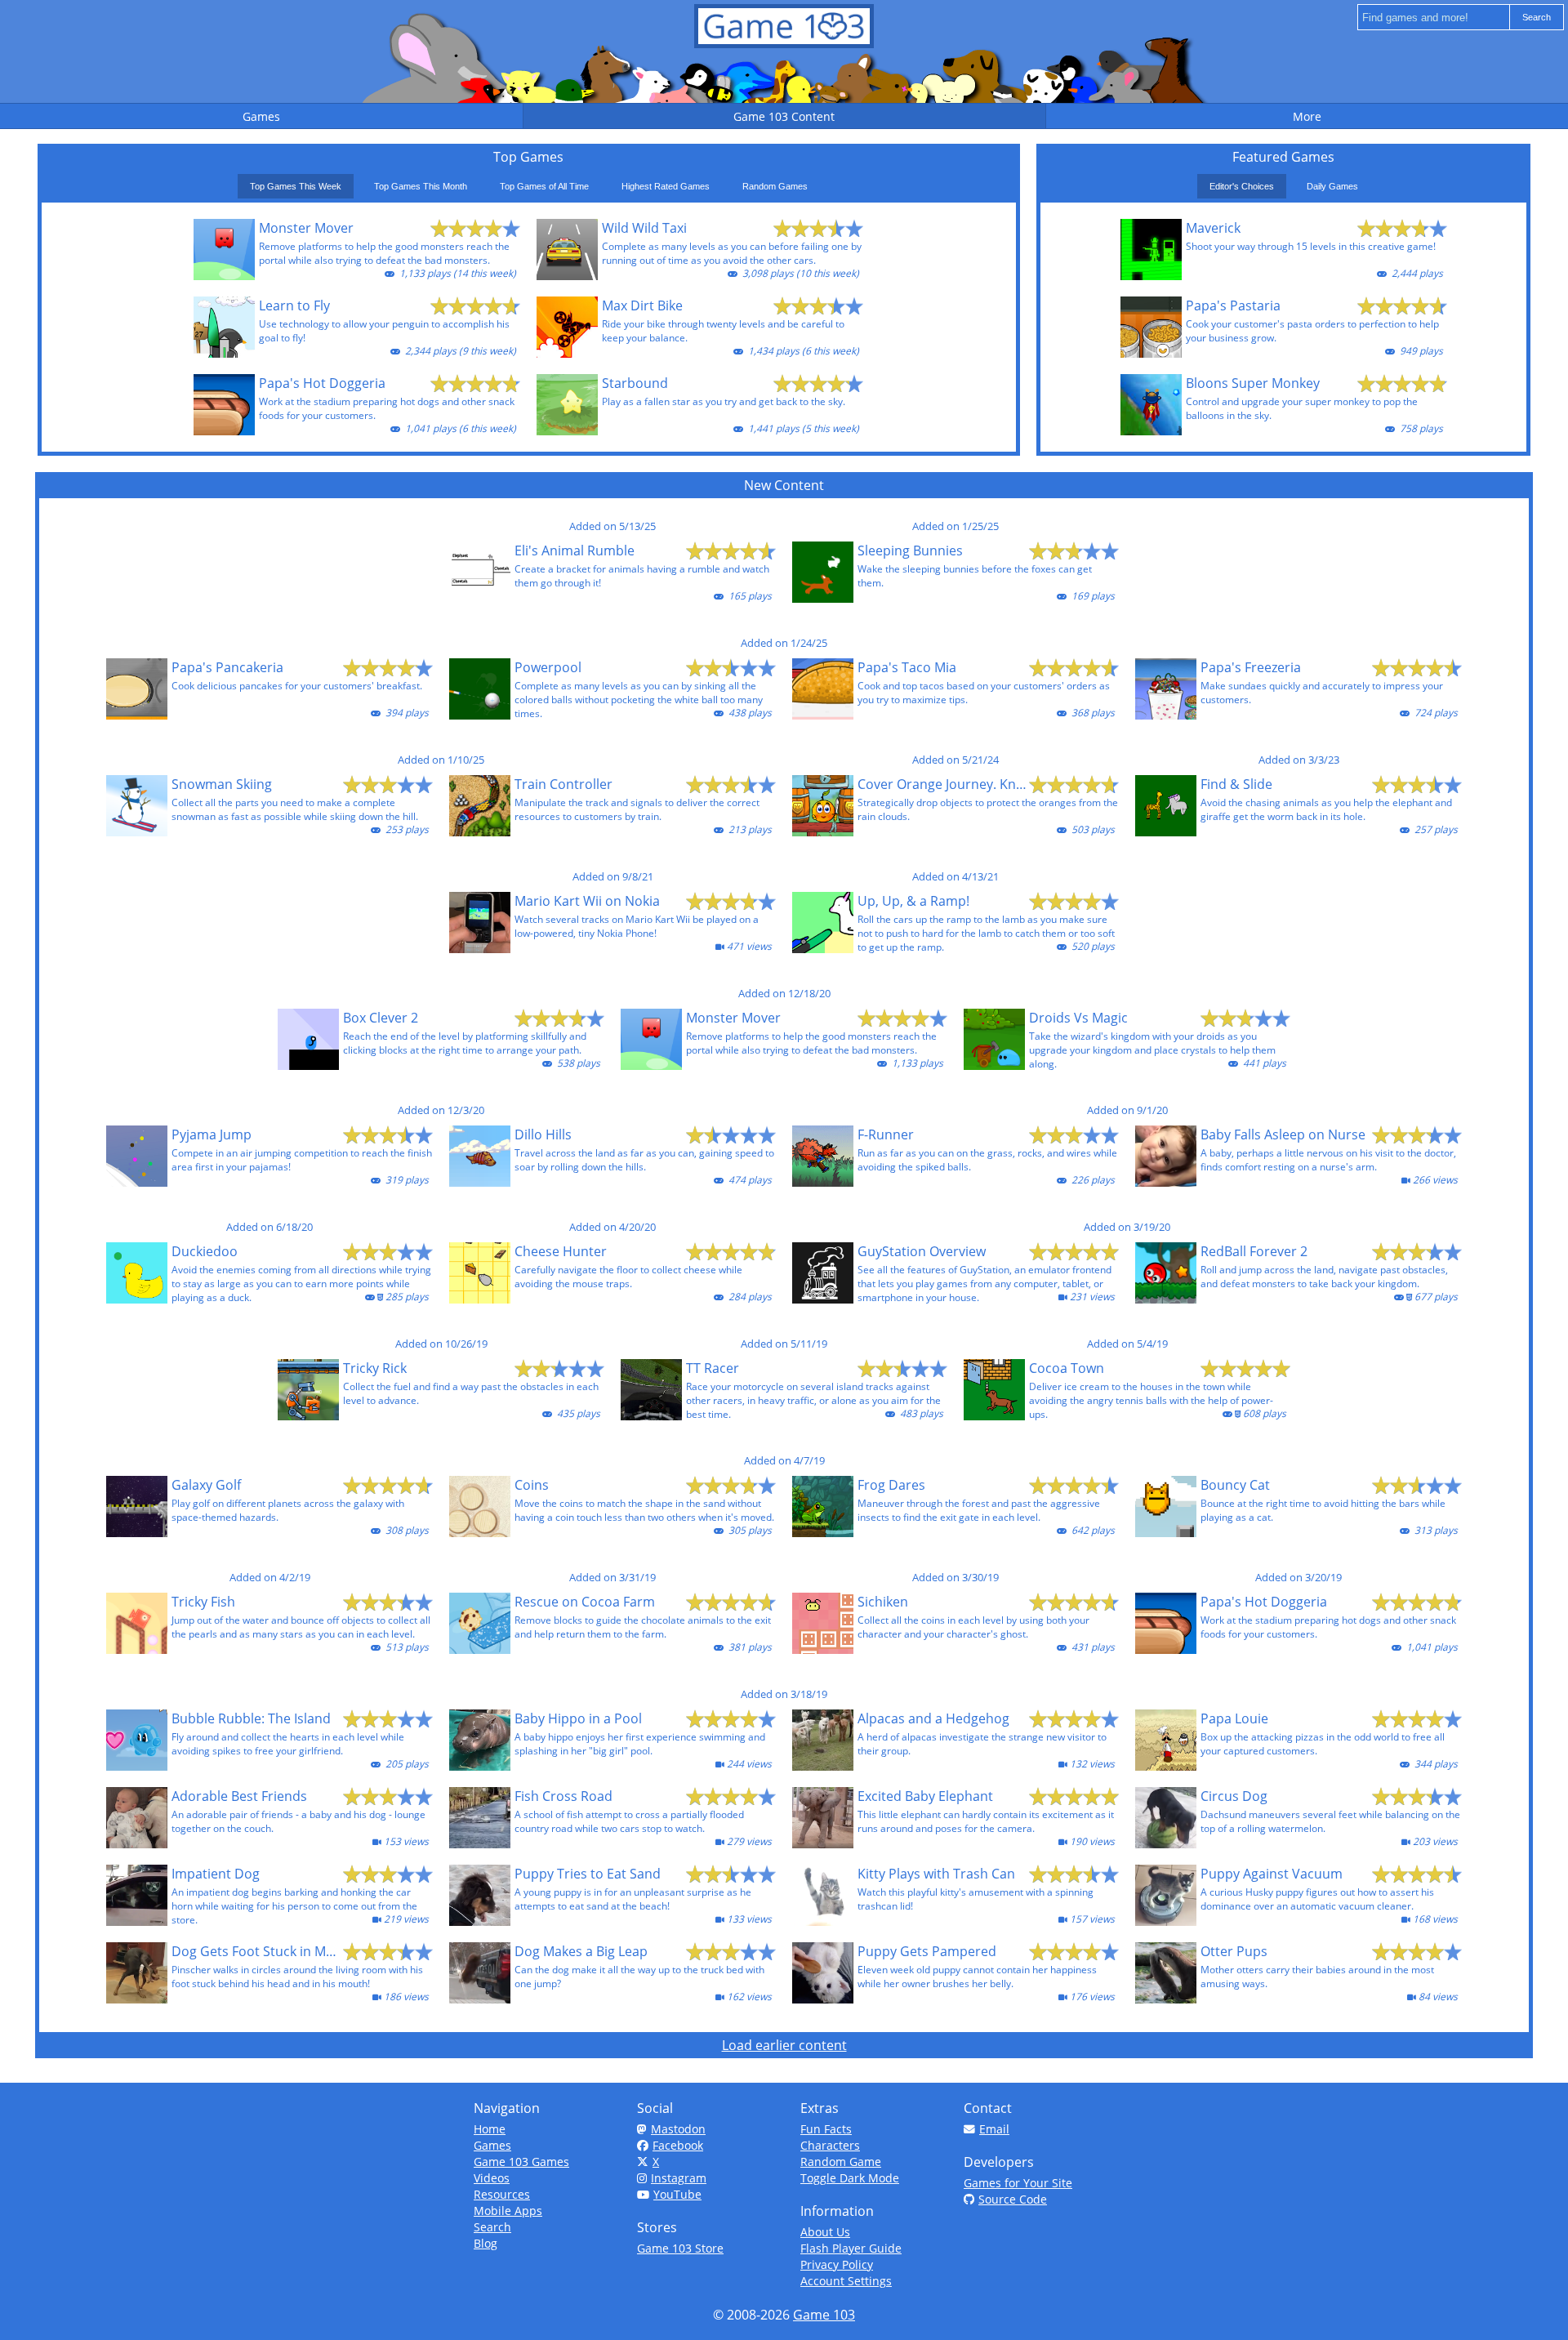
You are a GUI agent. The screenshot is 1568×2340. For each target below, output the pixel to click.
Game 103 (824, 2315)
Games (492, 2145)
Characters (830, 2145)
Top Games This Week (296, 186)
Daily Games (1332, 186)
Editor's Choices (1242, 186)
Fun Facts (826, 2129)
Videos (492, 2178)
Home (490, 2129)
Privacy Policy (837, 2264)
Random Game (841, 2162)
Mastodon (678, 2129)
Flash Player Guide (851, 2248)
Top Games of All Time (544, 186)
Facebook (678, 2145)
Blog (486, 2243)
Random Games (775, 186)
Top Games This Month (421, 186)
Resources (502, 2194)
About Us (825, 2232)
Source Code (1013, 2199)
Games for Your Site (1018, 2183)
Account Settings (846, 2281)
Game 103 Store (680, 2248)
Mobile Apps (508, 2211)
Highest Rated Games (666, 186)
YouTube (677, 2194)
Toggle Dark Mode (850, 2178)
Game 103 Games (521, 2162)
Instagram (679, 2178)
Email (994, 2129)
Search (492, 2227)
